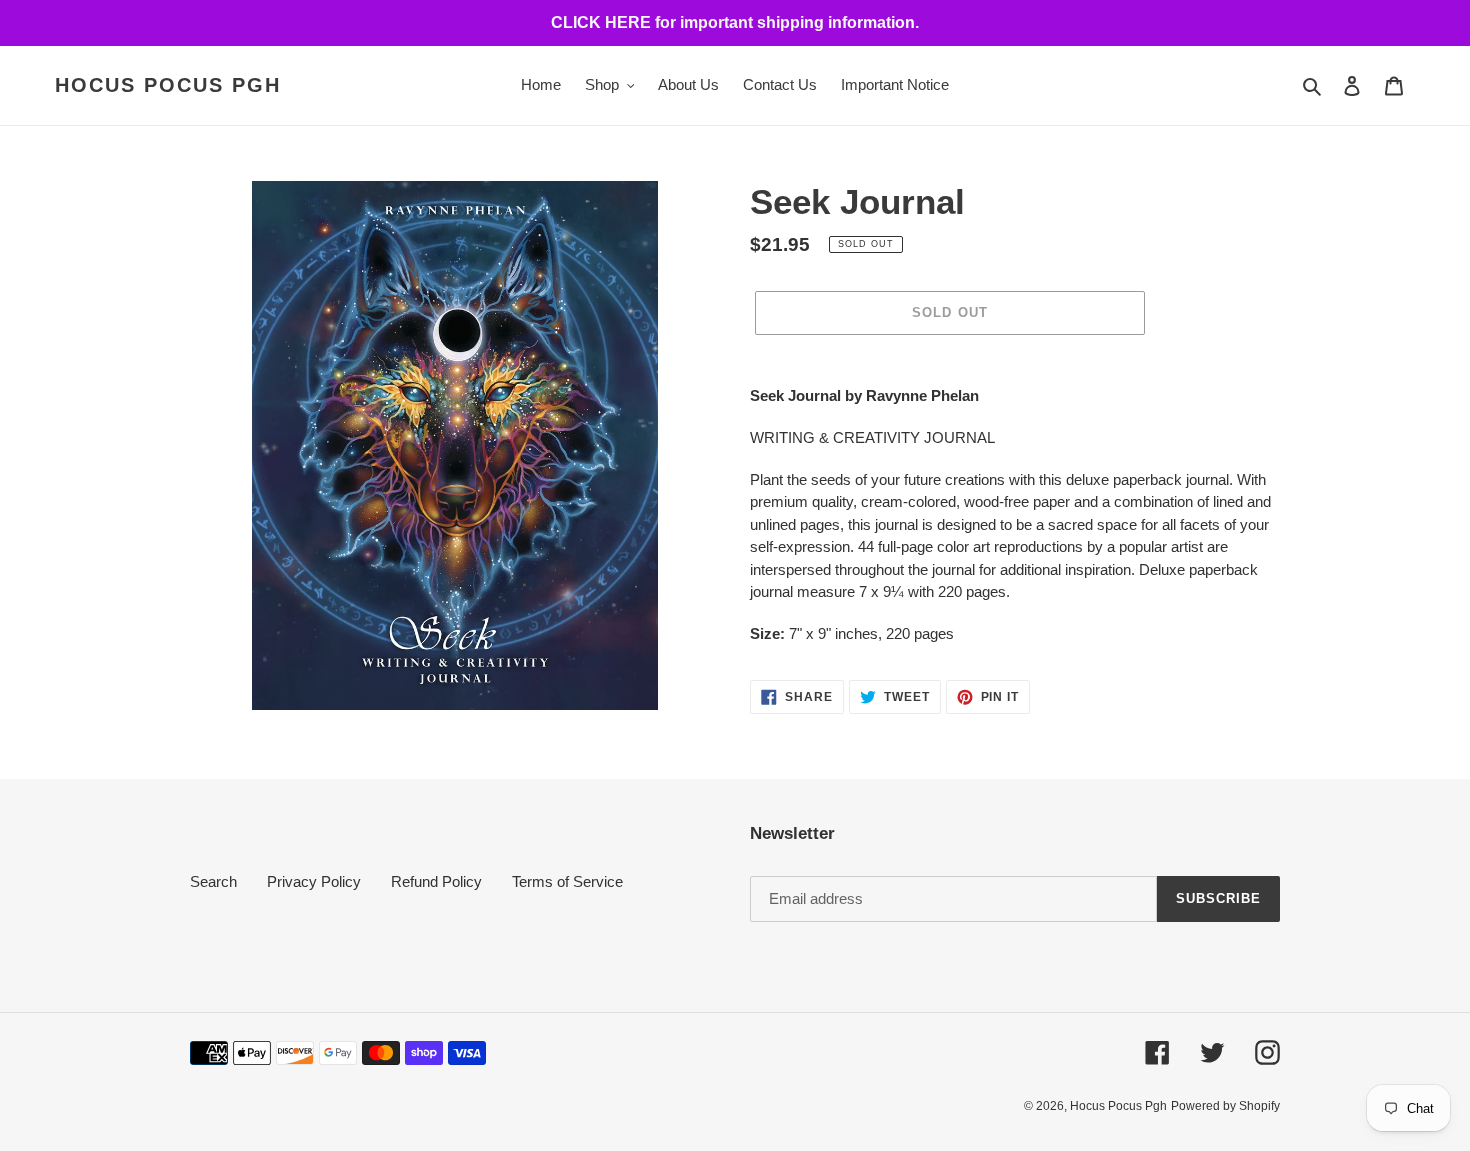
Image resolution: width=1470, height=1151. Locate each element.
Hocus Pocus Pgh (168, 85)
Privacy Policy (314, 881)
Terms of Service (567, 881)
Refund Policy (436, 881)
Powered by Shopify (1225, 1106)
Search (213, 881)
